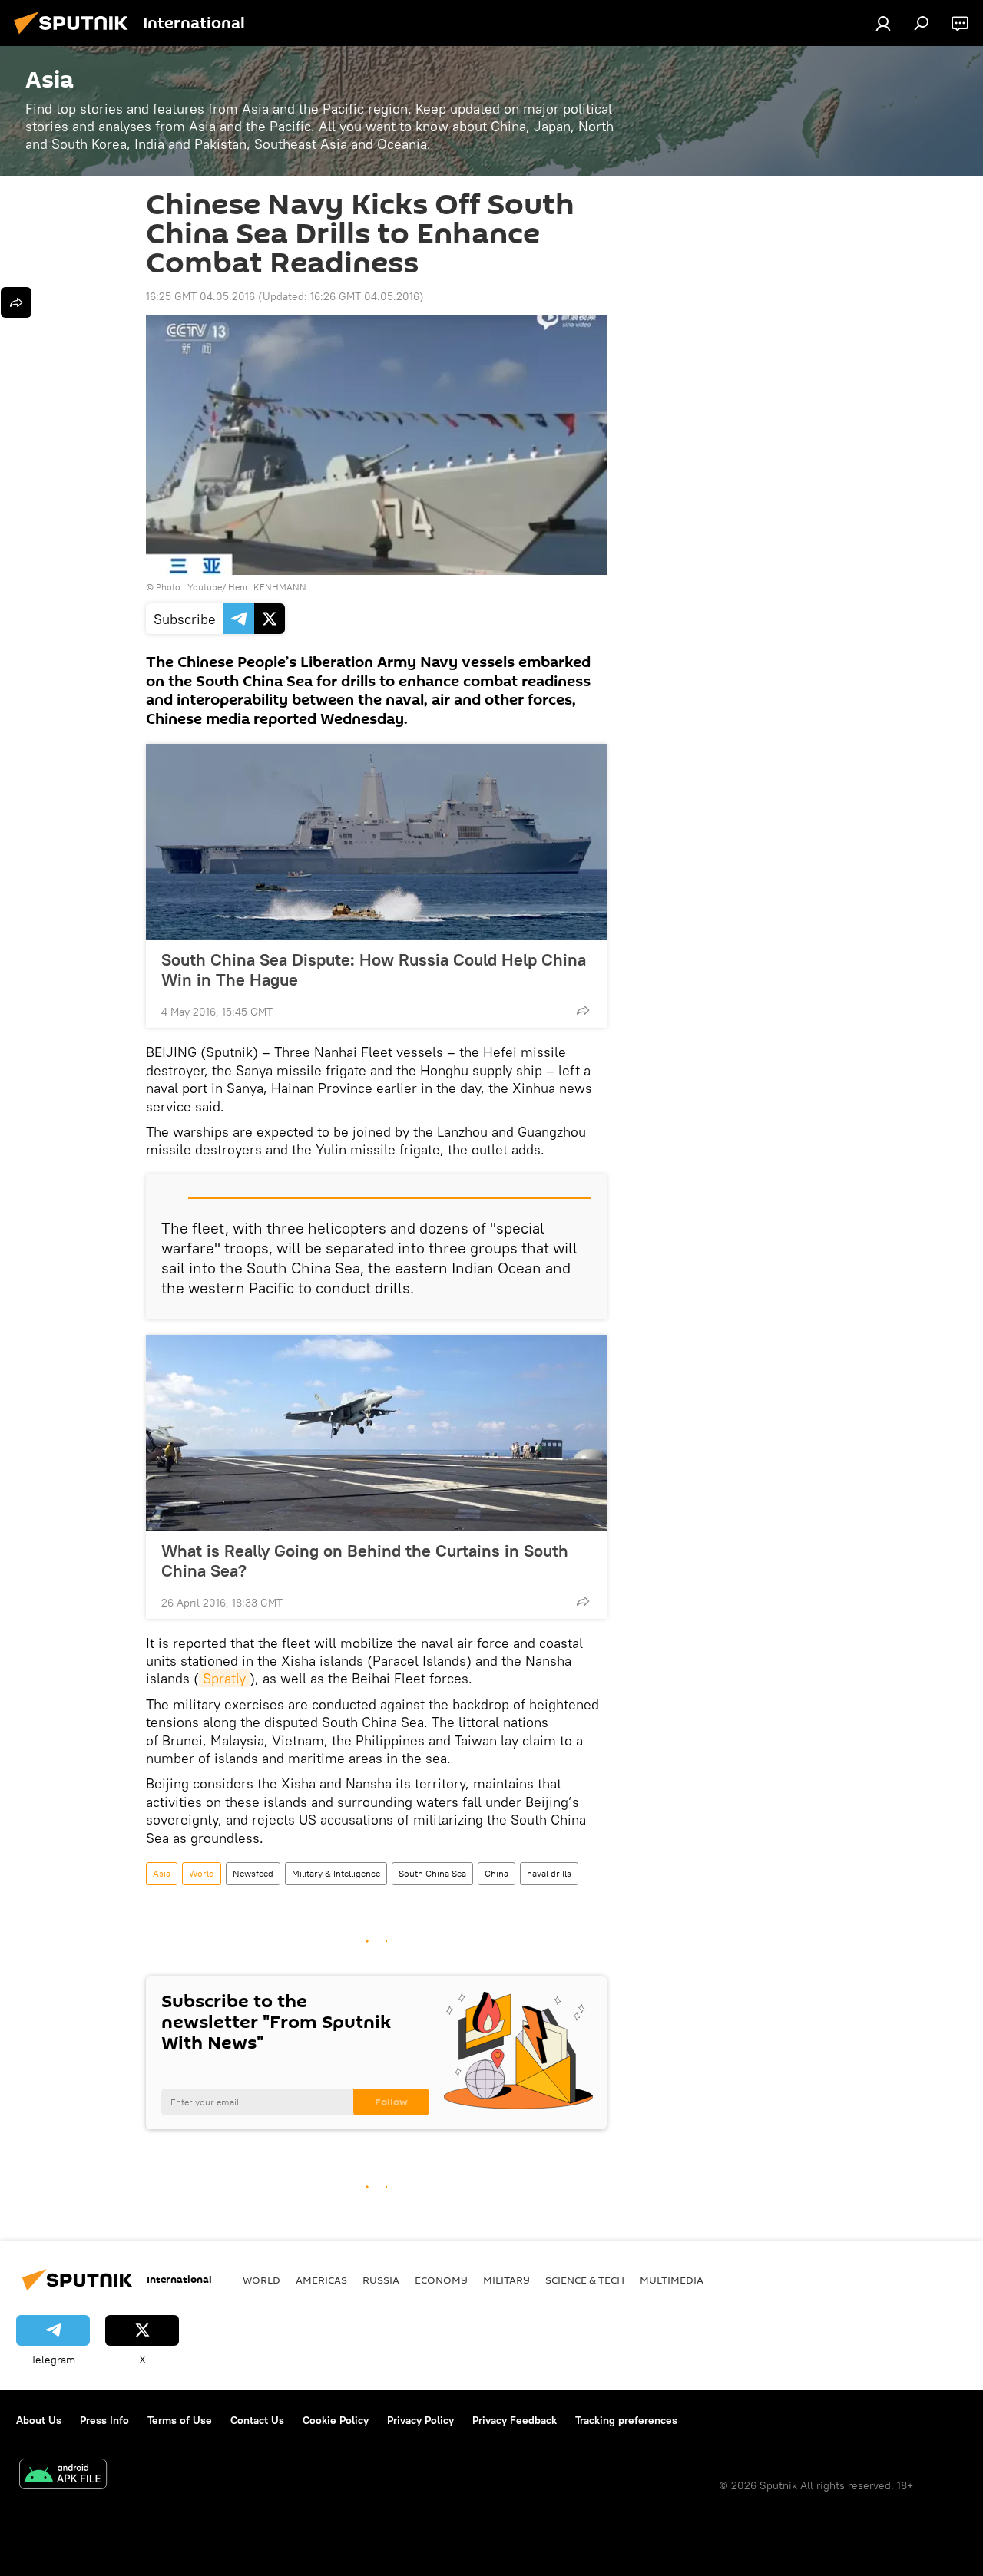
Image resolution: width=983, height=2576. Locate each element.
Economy (441, 2280)
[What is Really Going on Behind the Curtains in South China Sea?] (376, 1433)
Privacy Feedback (515, 2420)
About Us (39, 2420)
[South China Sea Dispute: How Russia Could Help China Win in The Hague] (376, 842)
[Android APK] (63, 2476)
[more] (583, 1010)
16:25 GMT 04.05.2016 (200, 296)
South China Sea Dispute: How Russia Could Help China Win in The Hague (374, 969)
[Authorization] (883, 23)
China (496, 1873)
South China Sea (432, 1873)
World (202, 1873)
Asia (162, 1873)
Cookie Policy (336, 2420)
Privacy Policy (420, 2420)
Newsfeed (253, 1873)
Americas (321, 2280)
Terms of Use (180, 2420)
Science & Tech (585, 2280)
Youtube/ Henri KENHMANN (247, 587)
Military (506, 2280)
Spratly (224, 1678)
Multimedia (672, 2280)
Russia (381, 2280)
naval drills (549, 1873)
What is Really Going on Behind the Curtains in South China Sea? (365, 1560)
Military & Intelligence (336, 1873)
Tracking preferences (626, 2420)
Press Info (104, 2420)
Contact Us (257, 2420)
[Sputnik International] (75, 36)
